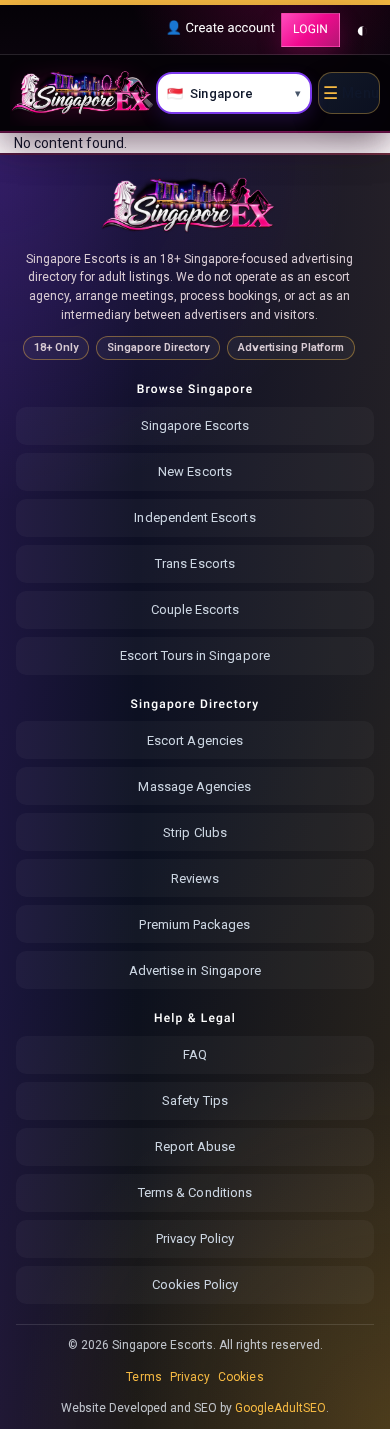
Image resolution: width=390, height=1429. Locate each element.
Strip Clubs (195, 832)
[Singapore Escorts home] (189, 204)
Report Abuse (195, 1146)
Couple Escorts (195, 609)
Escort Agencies (195, 740)
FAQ (195, 1054)
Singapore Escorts (195, 425)
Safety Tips (195, 1100)
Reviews (195, 878)
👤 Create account (220, 28)
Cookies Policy (195, 1284)
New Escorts (195, 471)
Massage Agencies (194, 786)
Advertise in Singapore (195, 970)
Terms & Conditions (195, 1192)
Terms (143, 1377)
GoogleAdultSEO (281, 1408)
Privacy (190, 1377)
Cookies (240, 1377)
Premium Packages (194, 924)
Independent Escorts (194, 517)
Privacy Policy (195, 1238)
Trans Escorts (195, 563)
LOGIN (310, 29)
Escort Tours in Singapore (195, 655)
